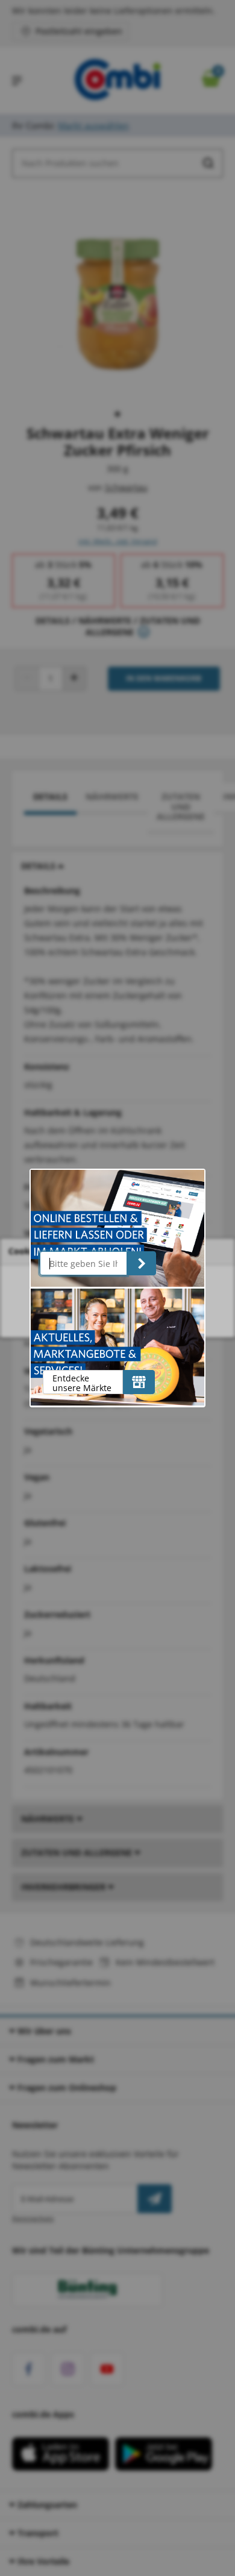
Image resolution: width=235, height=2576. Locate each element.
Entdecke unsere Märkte (82, 1383)
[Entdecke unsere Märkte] (139, 1382)
